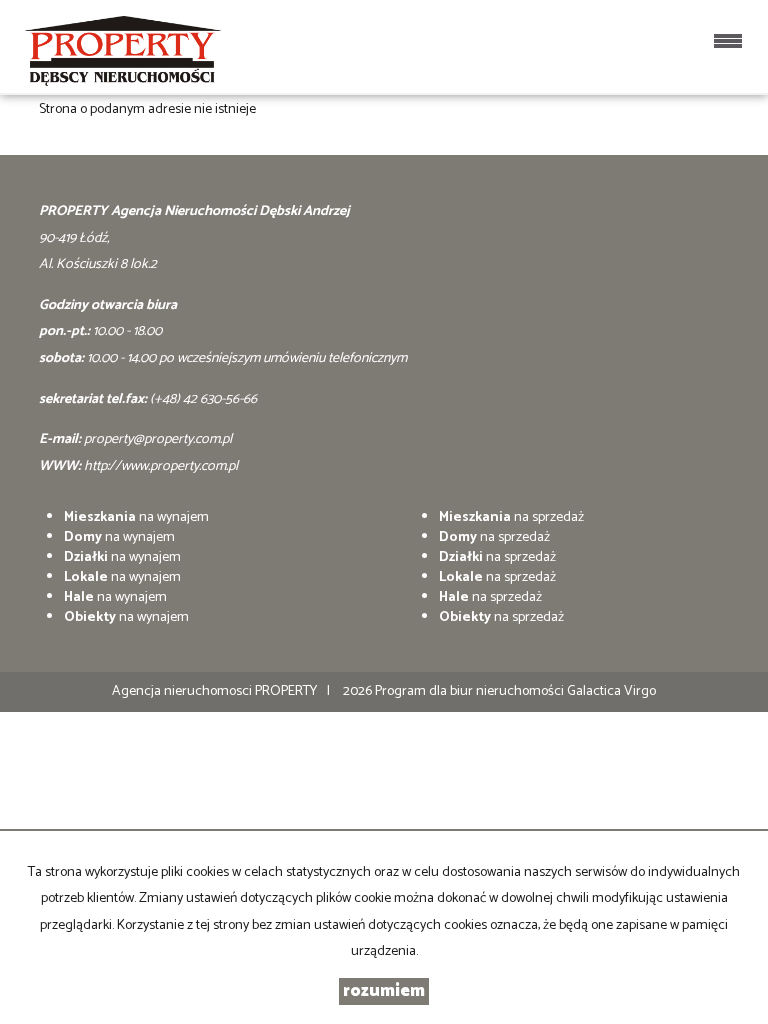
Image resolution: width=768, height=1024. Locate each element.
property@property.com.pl (158, 439)
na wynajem (136, 517)
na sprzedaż (511, 517)
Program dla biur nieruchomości (471, 691)
